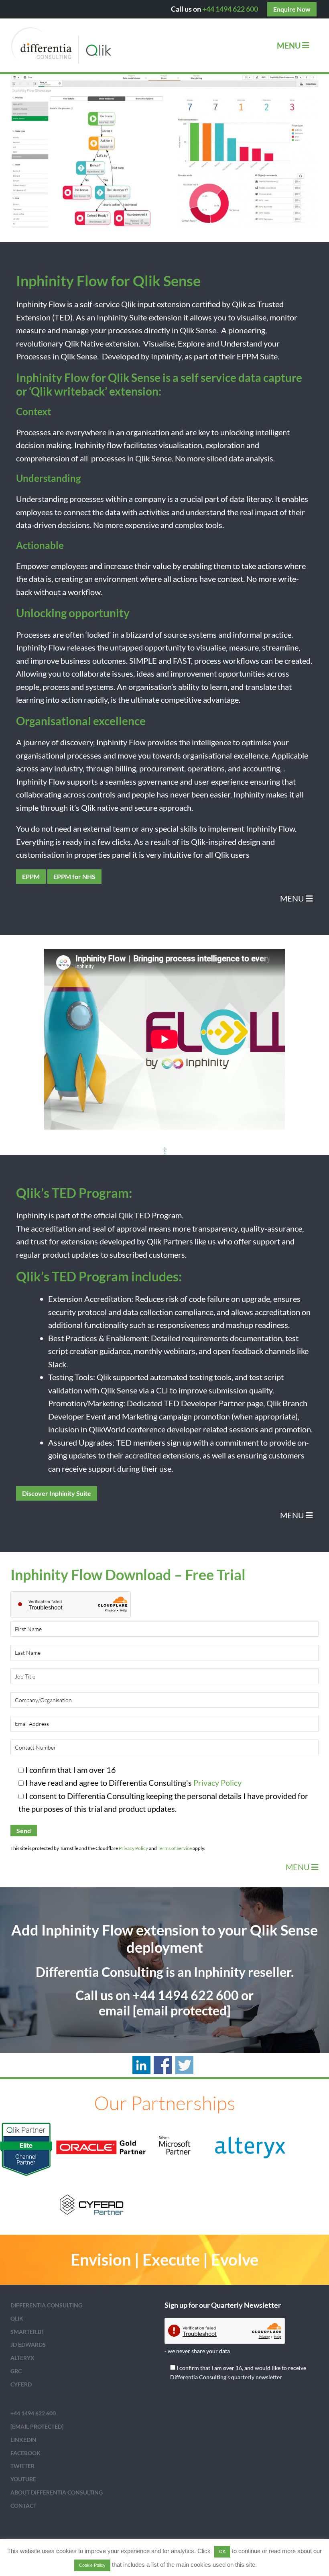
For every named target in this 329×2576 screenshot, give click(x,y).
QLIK (17, 2318)
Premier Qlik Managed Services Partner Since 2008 (87, 45)
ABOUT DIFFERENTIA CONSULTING (57, 2492)
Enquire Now (292, 9)
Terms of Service (175, 1848)
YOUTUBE (23, 2479)
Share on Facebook (163, 2065)
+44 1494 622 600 (230, 9)
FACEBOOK (25, 2453)
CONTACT (23, 2506)
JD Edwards (28, 2345)
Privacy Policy (217, 1783)
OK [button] (222, 2552)
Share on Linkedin (141, 2065)
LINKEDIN (23, 2440)
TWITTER (22, 2466)
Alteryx (22, 2358)
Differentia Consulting (46, 2305)
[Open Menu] (306, 45)
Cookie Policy (92, 2565)
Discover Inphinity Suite (57, 1493)
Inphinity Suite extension (139, 317)
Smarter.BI (27, 2332)
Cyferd (21, 2384)
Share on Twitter (184, 2065)
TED (62, 317)
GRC (16, 2371)
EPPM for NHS (74, 876)
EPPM (248, 356)
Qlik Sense (198, 330)
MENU (293, 898)
